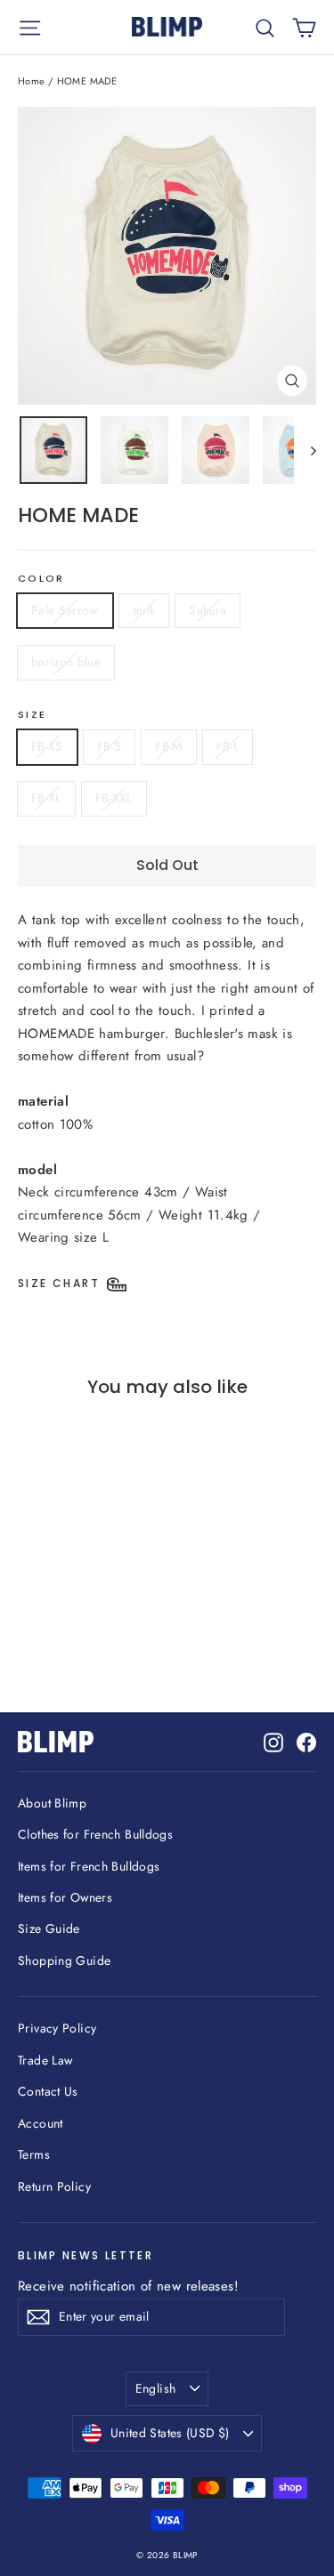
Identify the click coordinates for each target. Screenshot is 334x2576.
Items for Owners (65, 1897)
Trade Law (45, 2060)
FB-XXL (114, 798)
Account (41, 2123)
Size (32, 715)
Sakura (208, 610)
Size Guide (49, 1928)
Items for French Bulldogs (89, 1866)
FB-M (168, 746)
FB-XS (47, 746)
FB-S (109, 746)
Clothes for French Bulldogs (95, 1834)
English (155, 2388)
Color (41, 579)
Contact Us (48, 2091)
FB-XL (46, 798)
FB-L (228, 746)
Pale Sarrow (65, 610)
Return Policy (54, 2186)
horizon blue (66, 662)
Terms (34, 2154)
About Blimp (52, 1803)
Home (32, 81)
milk (144, 610)
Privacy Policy (57, 2028)
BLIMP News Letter (86, 2255)
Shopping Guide (64, 1960)
